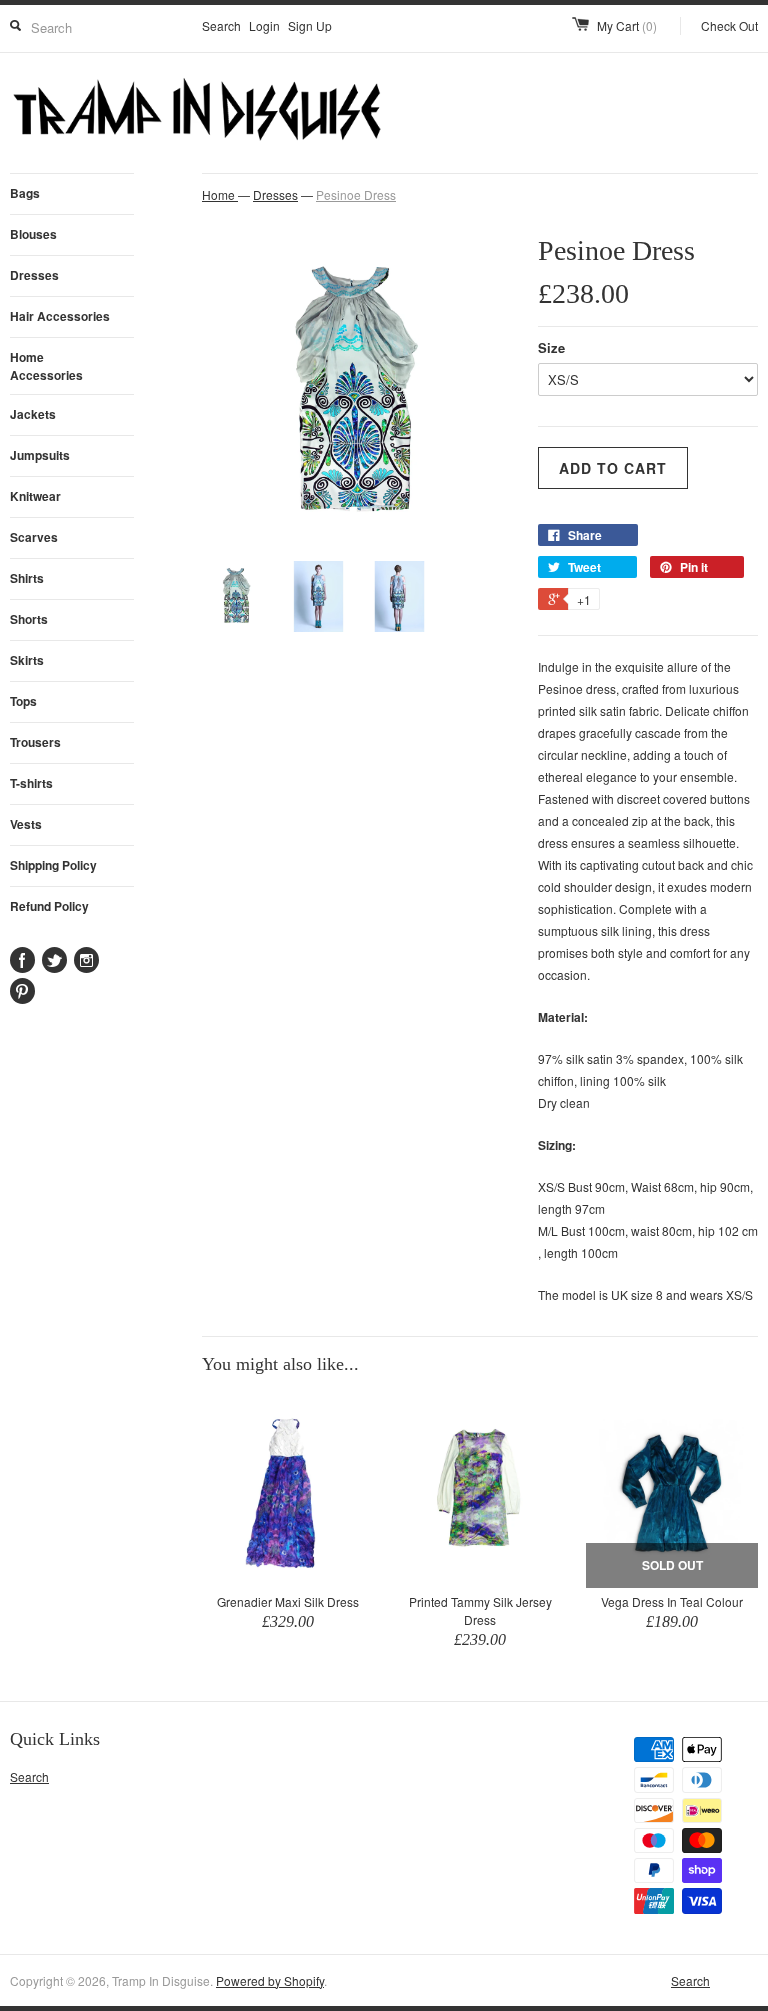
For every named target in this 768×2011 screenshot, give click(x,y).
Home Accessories (46, 366)
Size (551, 347)
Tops (23, 701)
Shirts (27, 578)
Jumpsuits (40, 455)
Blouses (33, 234)
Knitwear (35, 496)
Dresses (34, 275)
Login (264, 25)
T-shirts (31, 783)
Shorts (29, 619)
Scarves (34, 537)
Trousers (35, 742)
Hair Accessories (60, 316)
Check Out (729, 25)
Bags (25, 193)
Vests (26, 824)
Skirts (27, 660)
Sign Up (310, 25)
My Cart (627, 25)
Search (221, 25)
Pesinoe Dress (356, 194)
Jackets (33, 414)
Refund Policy (49, 906)
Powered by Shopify (270, 1980)
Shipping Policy (53, 865)
